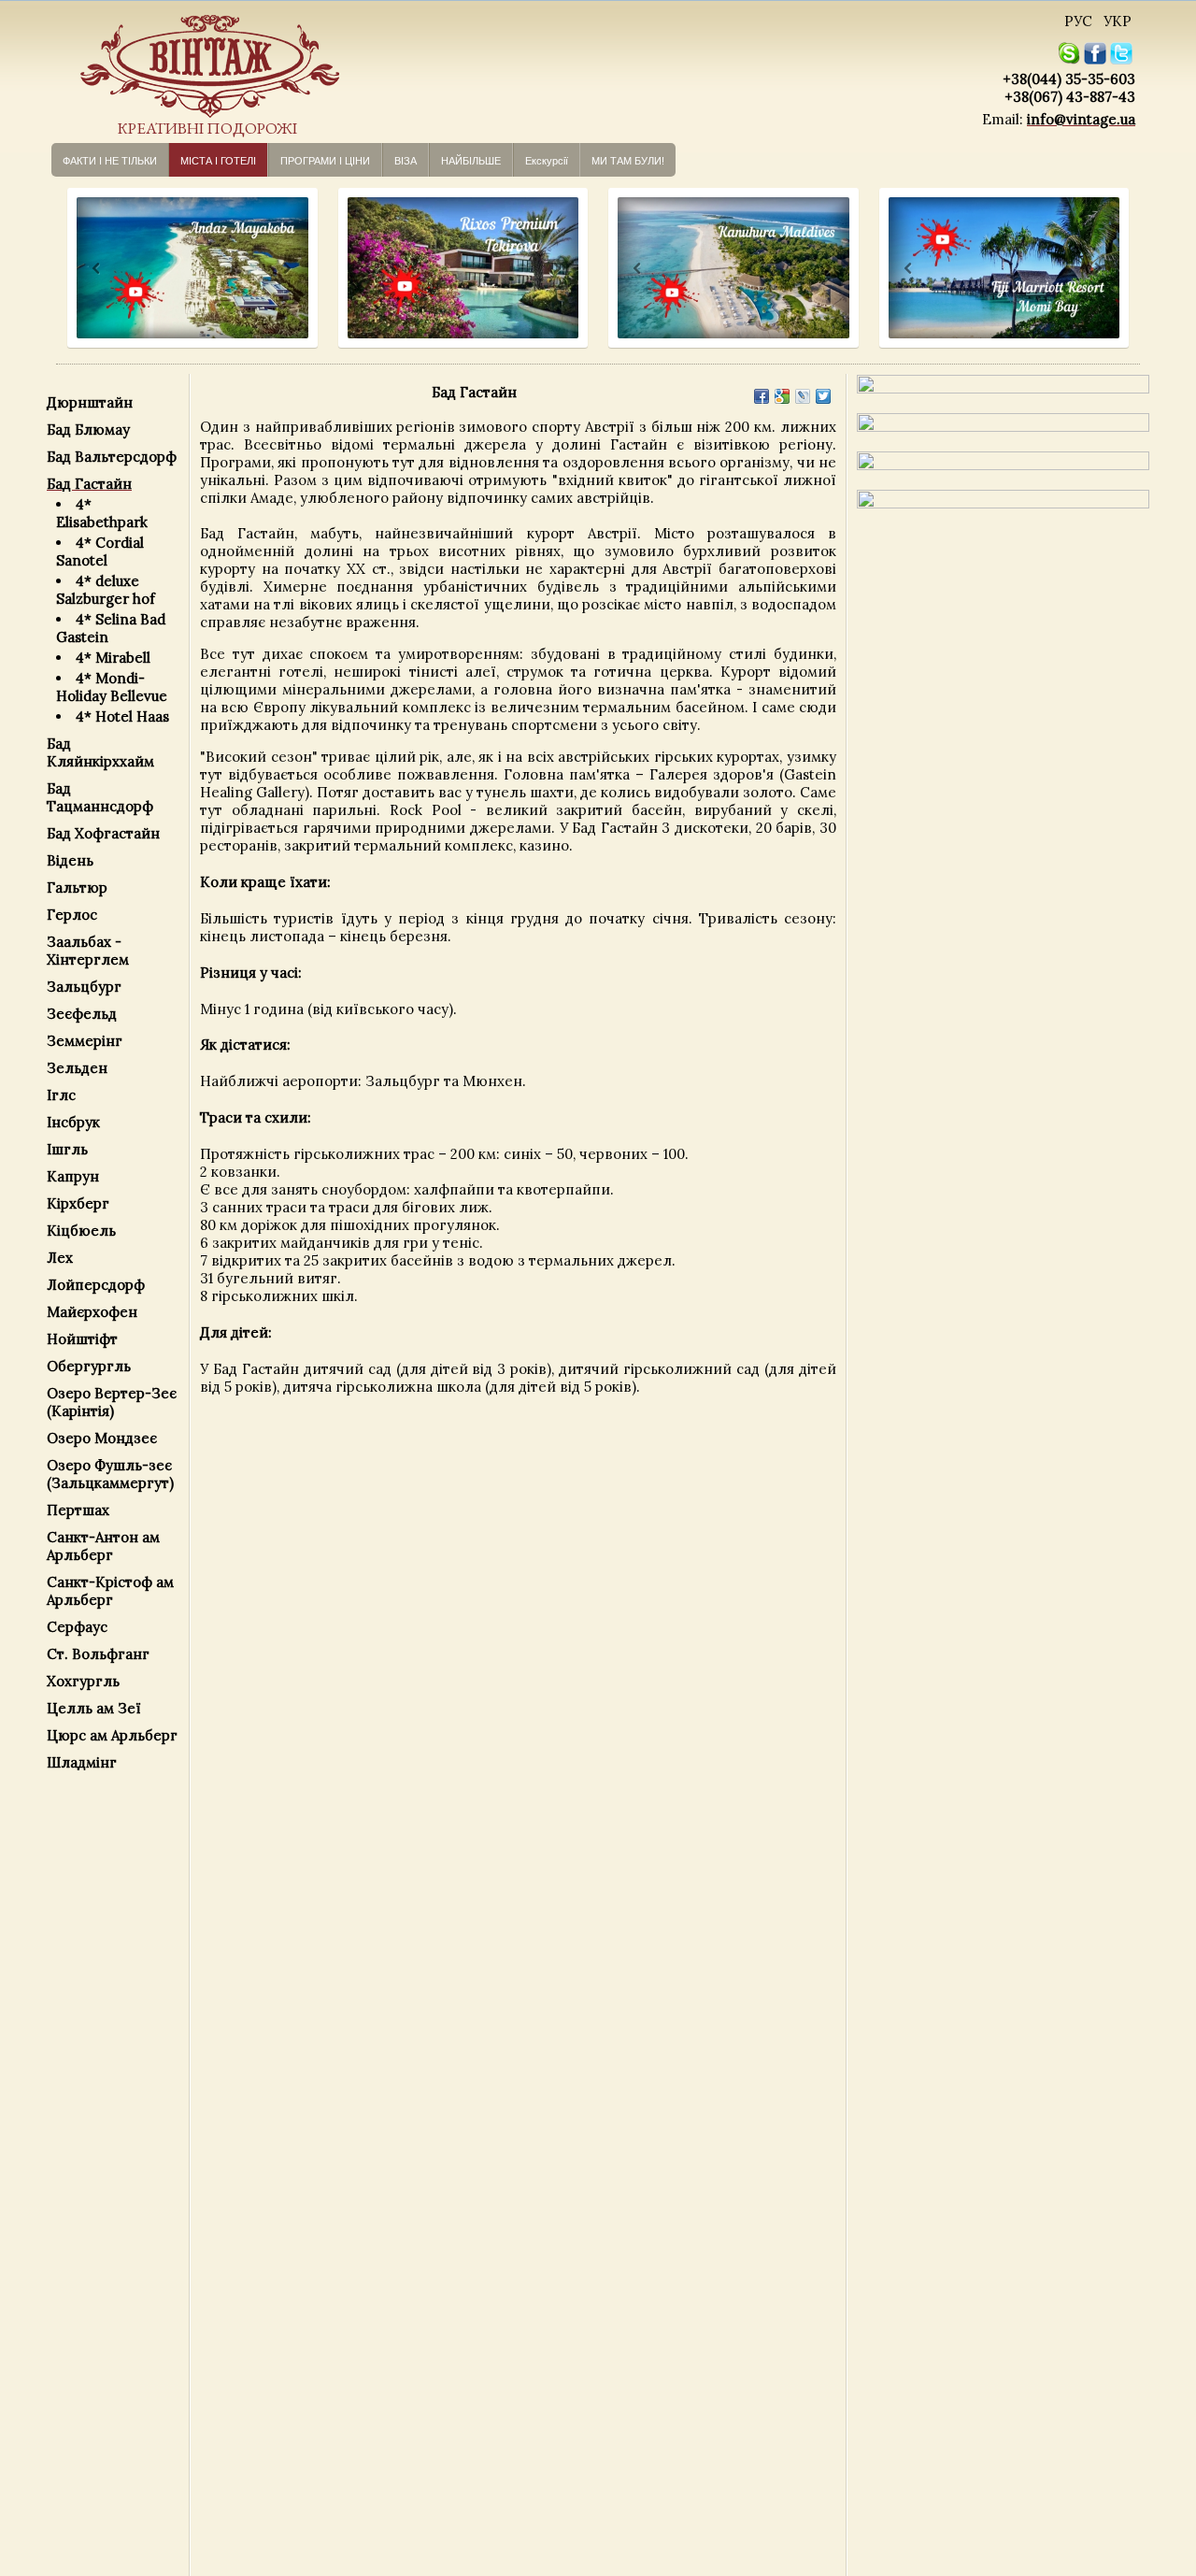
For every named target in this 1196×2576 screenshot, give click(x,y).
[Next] (285, 269)
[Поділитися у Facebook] (762, 396)
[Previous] (79, 269)
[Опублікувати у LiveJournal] (803, 396)
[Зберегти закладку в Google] (782, 396)
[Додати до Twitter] (823, 396)
